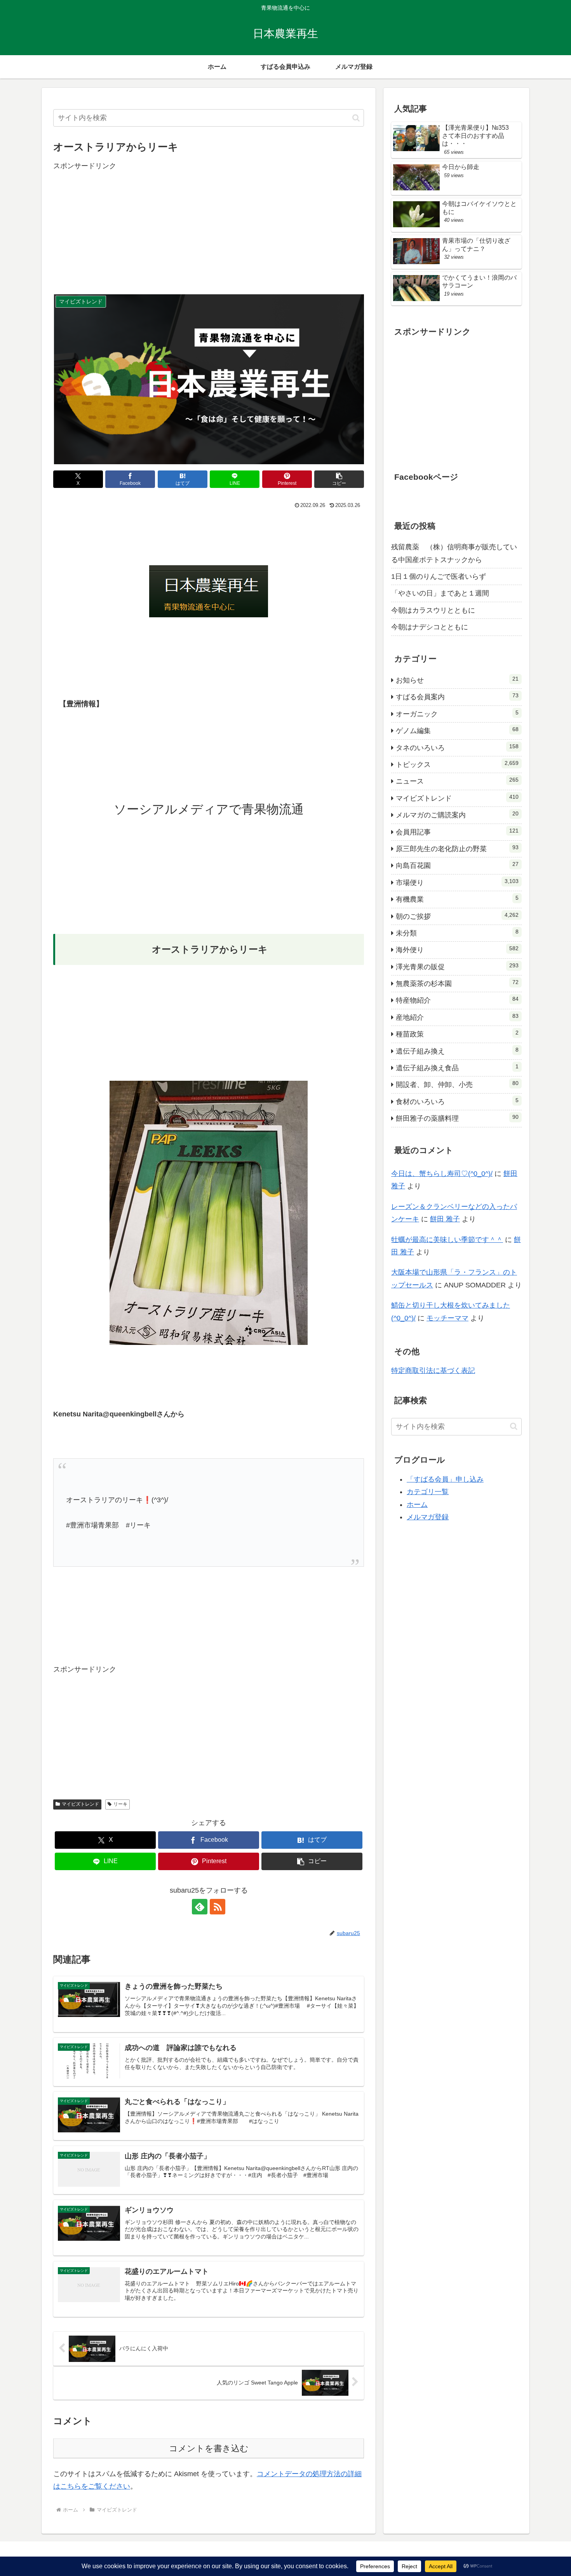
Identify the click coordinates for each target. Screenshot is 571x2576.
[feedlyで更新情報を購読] (200, 1907)
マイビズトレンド (80, 1804)
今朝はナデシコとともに (430, 627)
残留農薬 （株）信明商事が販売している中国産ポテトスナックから (454, 553)
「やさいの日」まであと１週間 (440, 593)
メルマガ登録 (428, 1517)
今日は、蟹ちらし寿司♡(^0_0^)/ (442, 1174)
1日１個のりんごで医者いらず (439, 577)
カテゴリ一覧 (428, 1492)
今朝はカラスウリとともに (433, 610)
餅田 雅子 (445, 1219)
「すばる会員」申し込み (445, 1479)
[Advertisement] (209, 226)
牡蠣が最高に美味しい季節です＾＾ (447, 1240)
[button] (356, 118)
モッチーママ (447, 1318)
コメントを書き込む (209, 2448)
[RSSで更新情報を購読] (218, 1907)
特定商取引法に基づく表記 (433, 1371)
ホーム (417, 1505)
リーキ (120, 1804)
